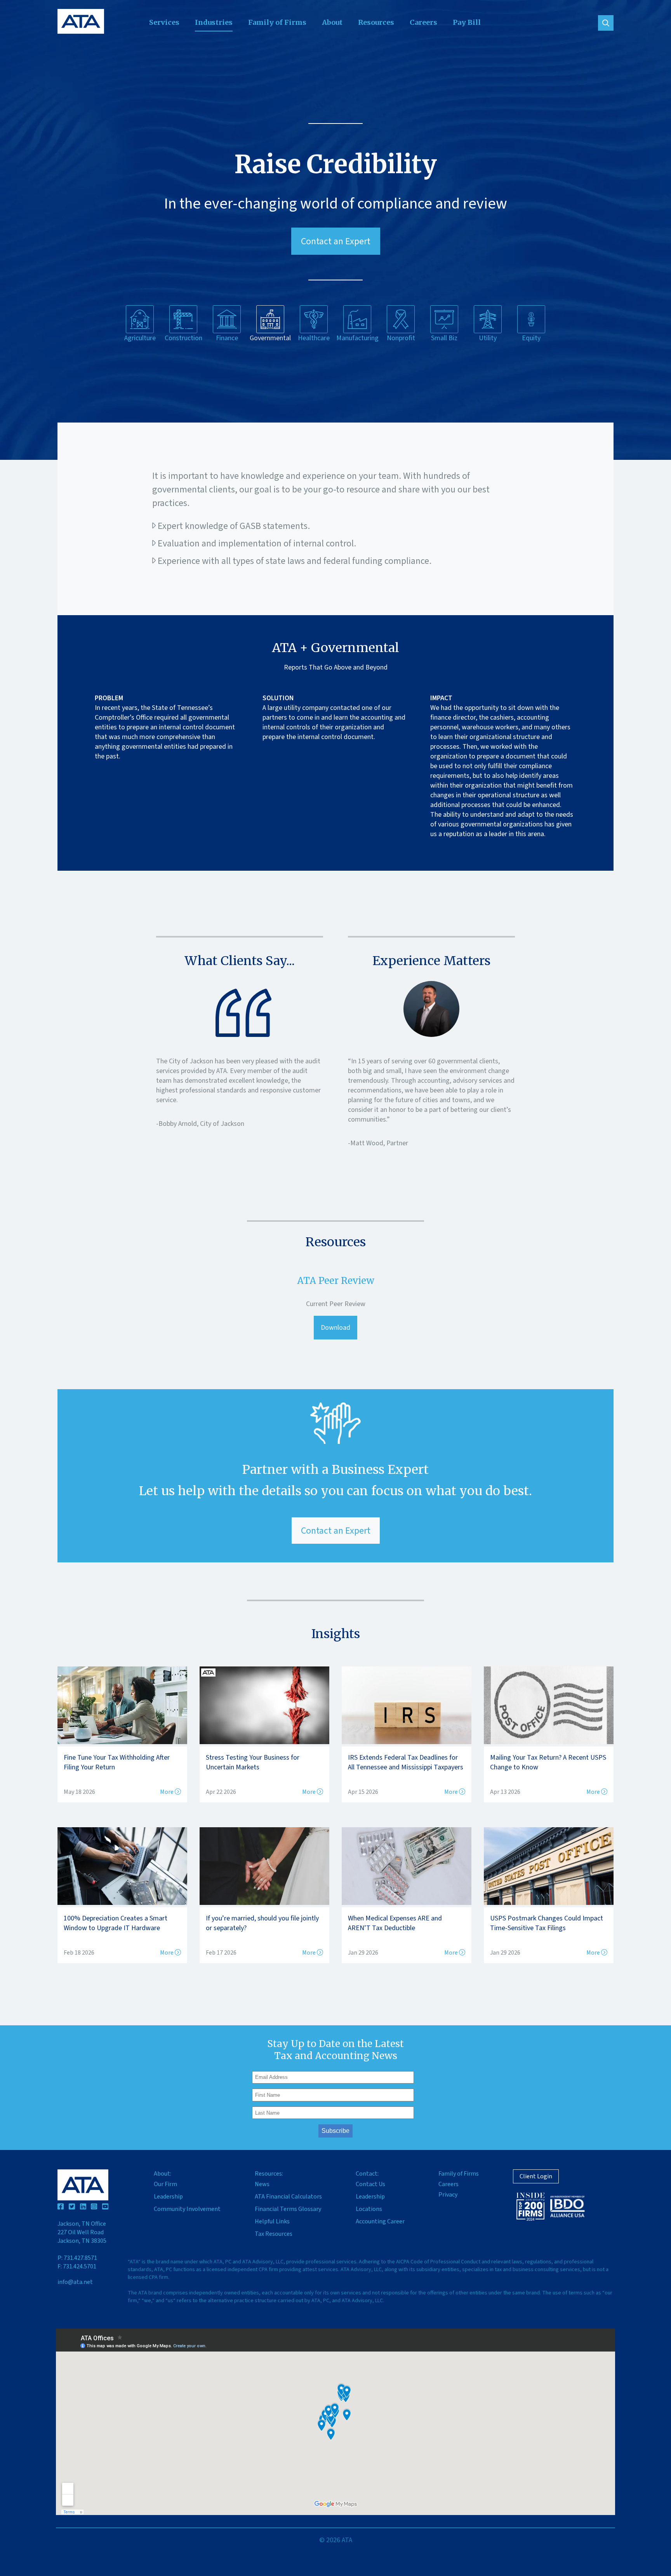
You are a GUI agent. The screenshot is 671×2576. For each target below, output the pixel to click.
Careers (423, 22)
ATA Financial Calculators (288, 2197)
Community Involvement (187, 2209)
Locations (369, 2209)
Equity (531, 338)
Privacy (448, 2195)
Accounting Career (380, 2221)
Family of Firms (277, 22)
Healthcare (314, 338)
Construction (183, 338)
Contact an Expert (336, 241)
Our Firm (165, 2184)
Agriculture (140, 338)
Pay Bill (467, 22)
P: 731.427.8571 (77, 2258)
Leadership (168, 2197)
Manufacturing (357, 338)
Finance (227, 338)
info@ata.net (75, 2282)
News (262, 2184)
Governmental (270, 338)
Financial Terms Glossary (288, 2209)
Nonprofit (401, 338)
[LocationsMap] (335, 2422)
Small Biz (444, 338)
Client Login (536, 2176)
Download (335, 1328)
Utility (488, 338)
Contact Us (370, 2184)
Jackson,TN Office (82, 2232)
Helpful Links (272, 2221)
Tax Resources (274, 2234)
